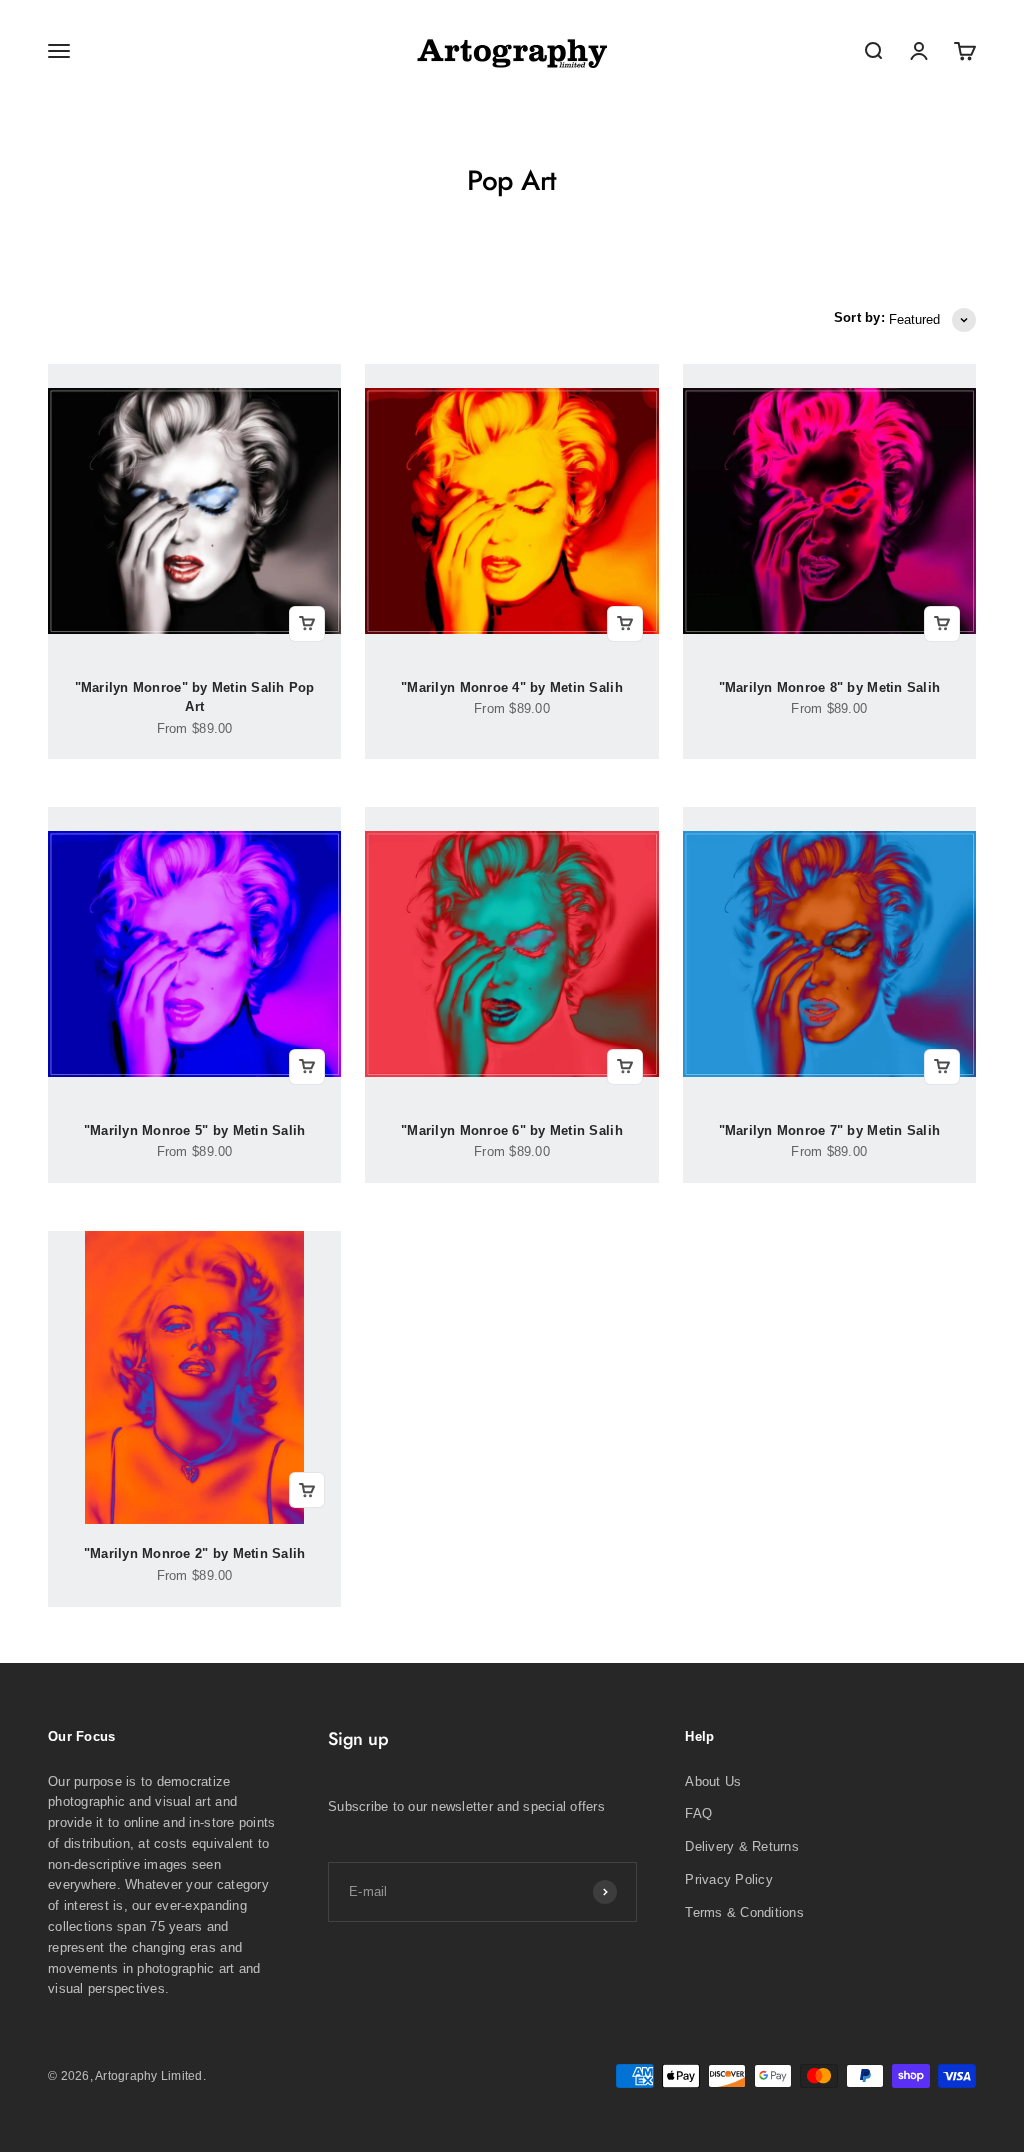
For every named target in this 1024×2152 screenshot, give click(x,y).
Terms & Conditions (744, 1912)
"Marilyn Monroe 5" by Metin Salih (195, 1130)
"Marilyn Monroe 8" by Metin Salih (830, 687)
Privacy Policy (729, 1879)
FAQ (698, 1813)
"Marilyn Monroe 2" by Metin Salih (195, 1553)
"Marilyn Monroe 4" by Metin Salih (512, 687)
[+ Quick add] (307, 624)
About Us (713, 1781)
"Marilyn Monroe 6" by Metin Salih (512, 1130)
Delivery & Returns (742, 1846)
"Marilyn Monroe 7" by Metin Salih (830, 1130)
